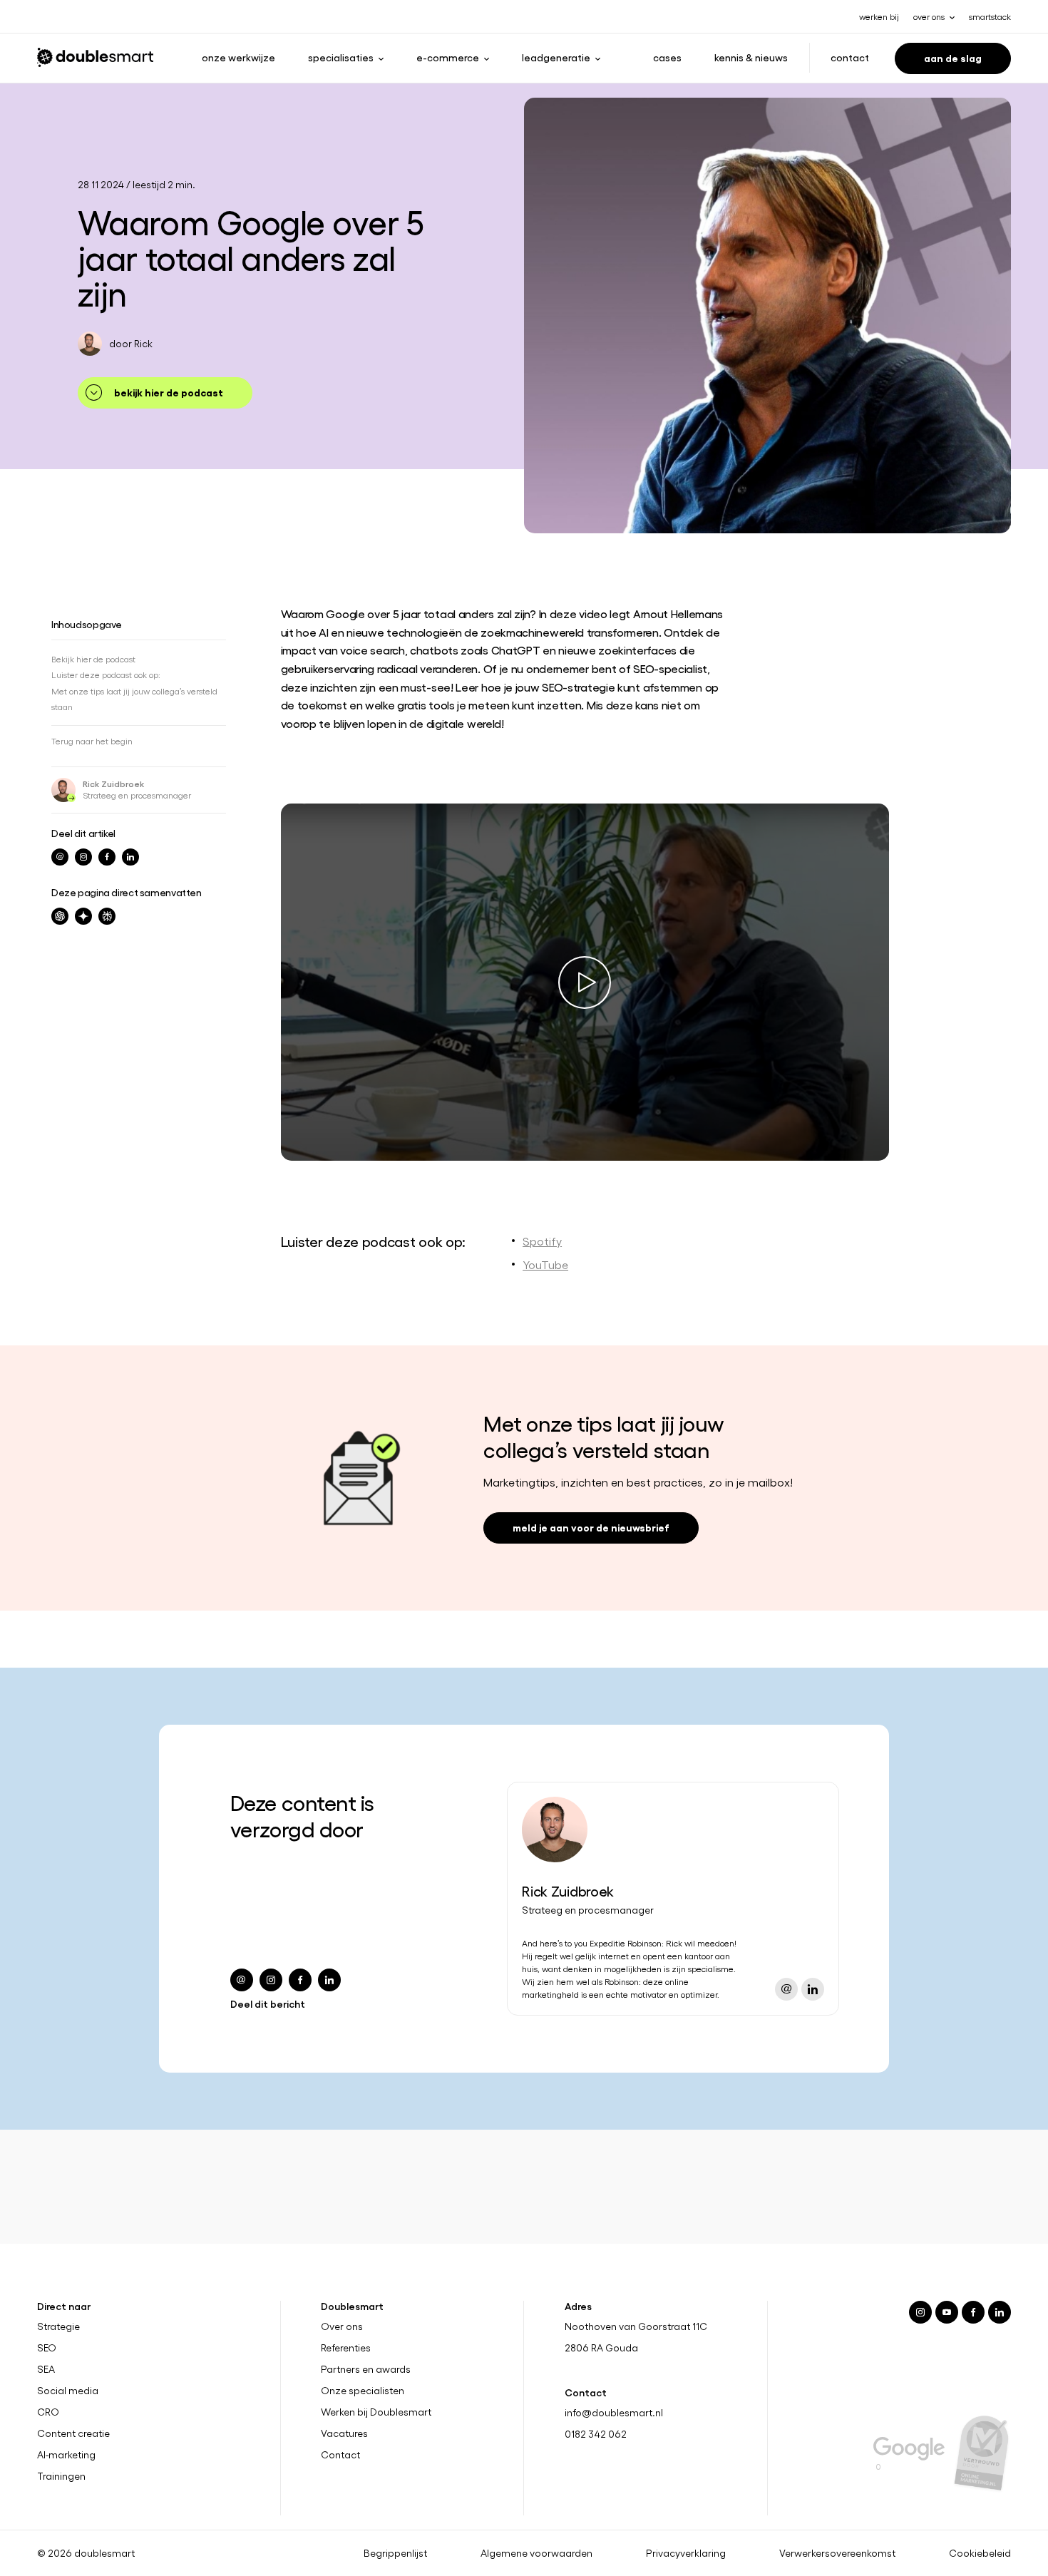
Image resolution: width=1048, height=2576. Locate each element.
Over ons (342, 2326)
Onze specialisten (363, 2391)
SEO (47, 2348)
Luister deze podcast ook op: (106, 674)
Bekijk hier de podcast (169, 392)
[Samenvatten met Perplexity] (107, 916)
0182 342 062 (596, 2434)
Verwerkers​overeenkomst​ (837, 2553)
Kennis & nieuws (751, 57)
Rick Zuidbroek (113, 784)
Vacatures (344, 2433)
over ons (929, 16)
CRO (48, 2412)
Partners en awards (366, 2369)
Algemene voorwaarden (536, 2553)
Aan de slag (953, 57)
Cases (667, 57)
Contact (850, 57)
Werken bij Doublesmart (376, 2412)
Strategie (58, 2326)
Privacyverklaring (686, 2553)
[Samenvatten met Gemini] (83, 916)
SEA (46, 2369)
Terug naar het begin (92, 741)
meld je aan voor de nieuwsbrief (591, 1527)
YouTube (545, 1264)
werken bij (879, 16)
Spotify (542, 1241)
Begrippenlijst (395, 2553)
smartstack (990, 16)
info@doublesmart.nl (614, 2412)
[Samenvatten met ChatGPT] (60, 916)
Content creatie (73, 2433)
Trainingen (61, 2476)
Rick (143, 343)
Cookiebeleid (980, 2553)
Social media (68, 2391)
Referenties (346, 2348)
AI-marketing (66, 2455)
